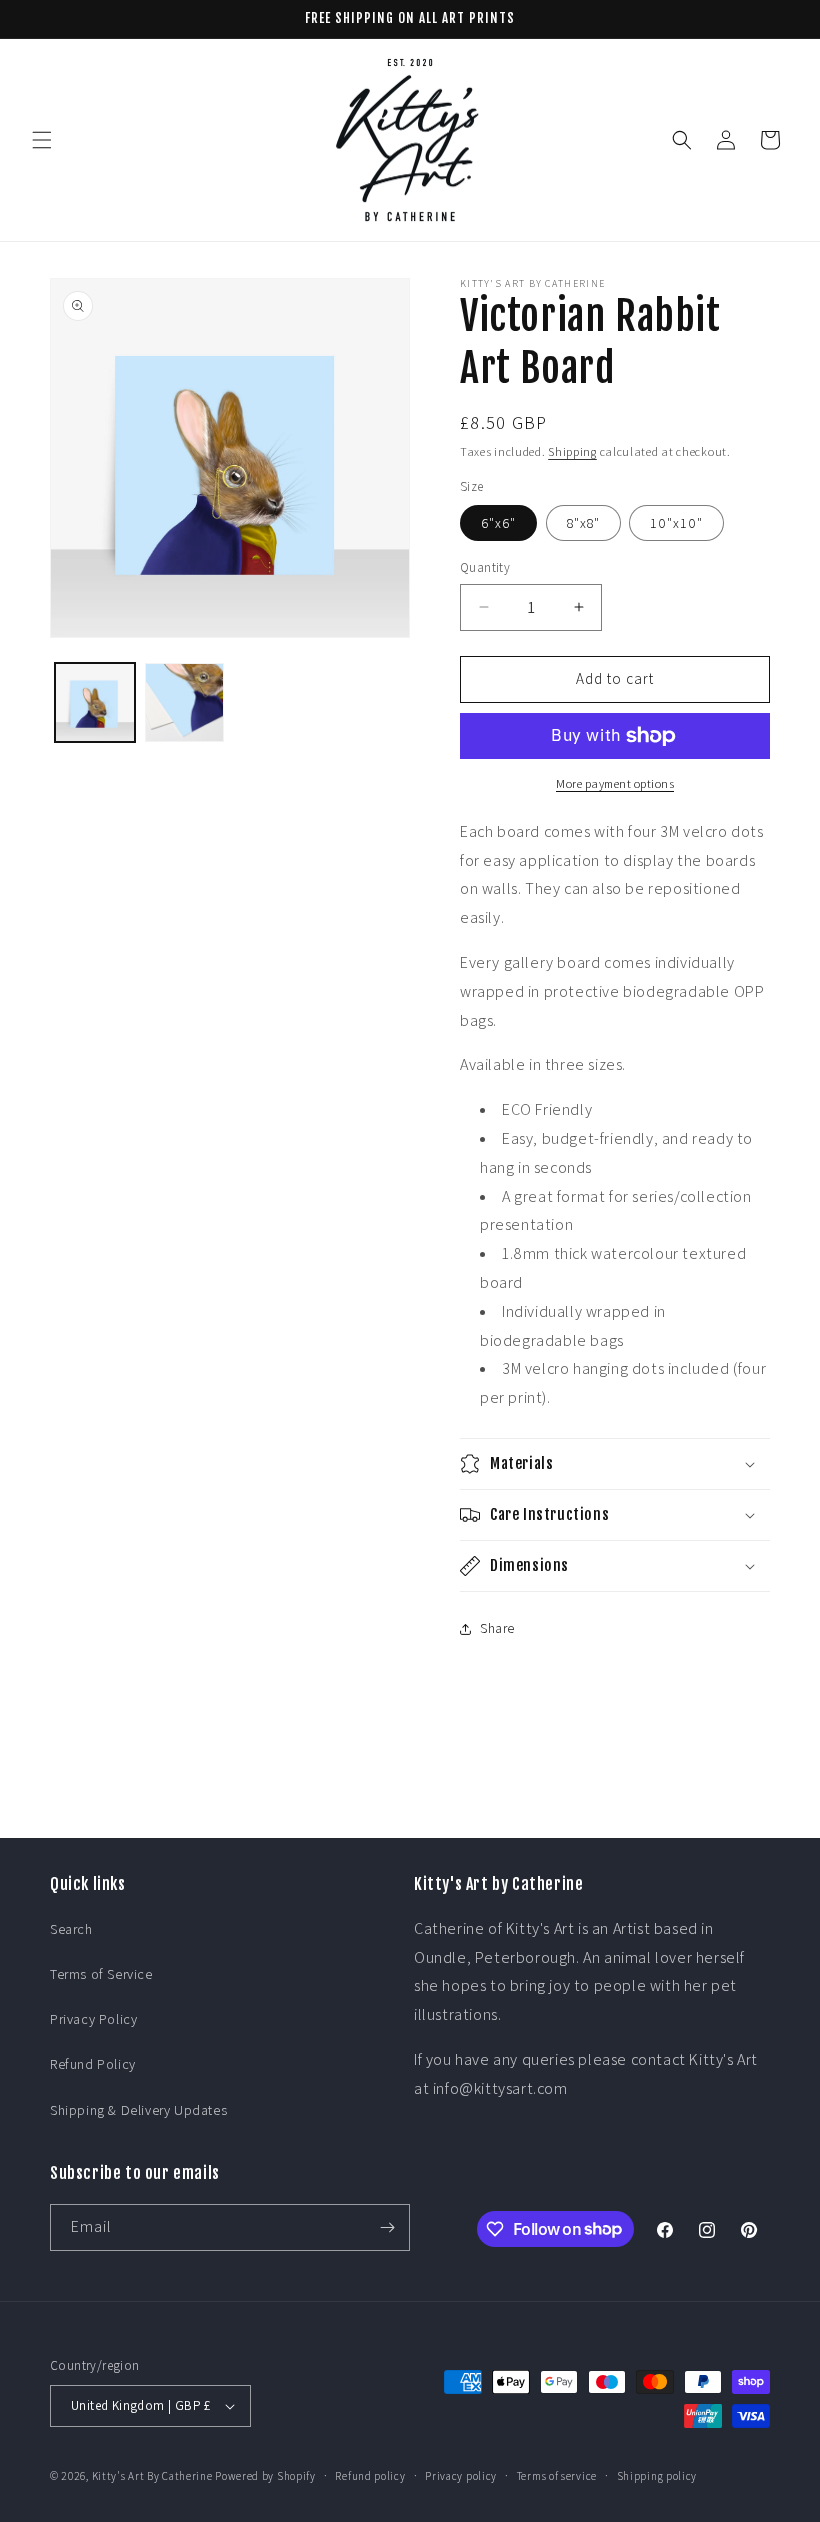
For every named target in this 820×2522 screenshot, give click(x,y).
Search (71, 1929)
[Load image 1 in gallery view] (95, 703)
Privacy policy (461, 2476)
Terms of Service (101, 1974)
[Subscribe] (387, 2227)
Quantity (485, 567)
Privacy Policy (93, 2019)
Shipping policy (657, 2476)
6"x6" (498, 523)
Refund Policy (93, 2064)
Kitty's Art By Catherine (152, 2476)
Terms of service (557, 2476)
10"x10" (676, 523)
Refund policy (370, 2476)
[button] (42, 140)
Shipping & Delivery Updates (138, 2110)
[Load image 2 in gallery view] (185, 703)
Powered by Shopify (265, 2476)
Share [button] (497, 1628)
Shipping (572, 451)
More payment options (615, 783)
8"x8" (583, 523)
